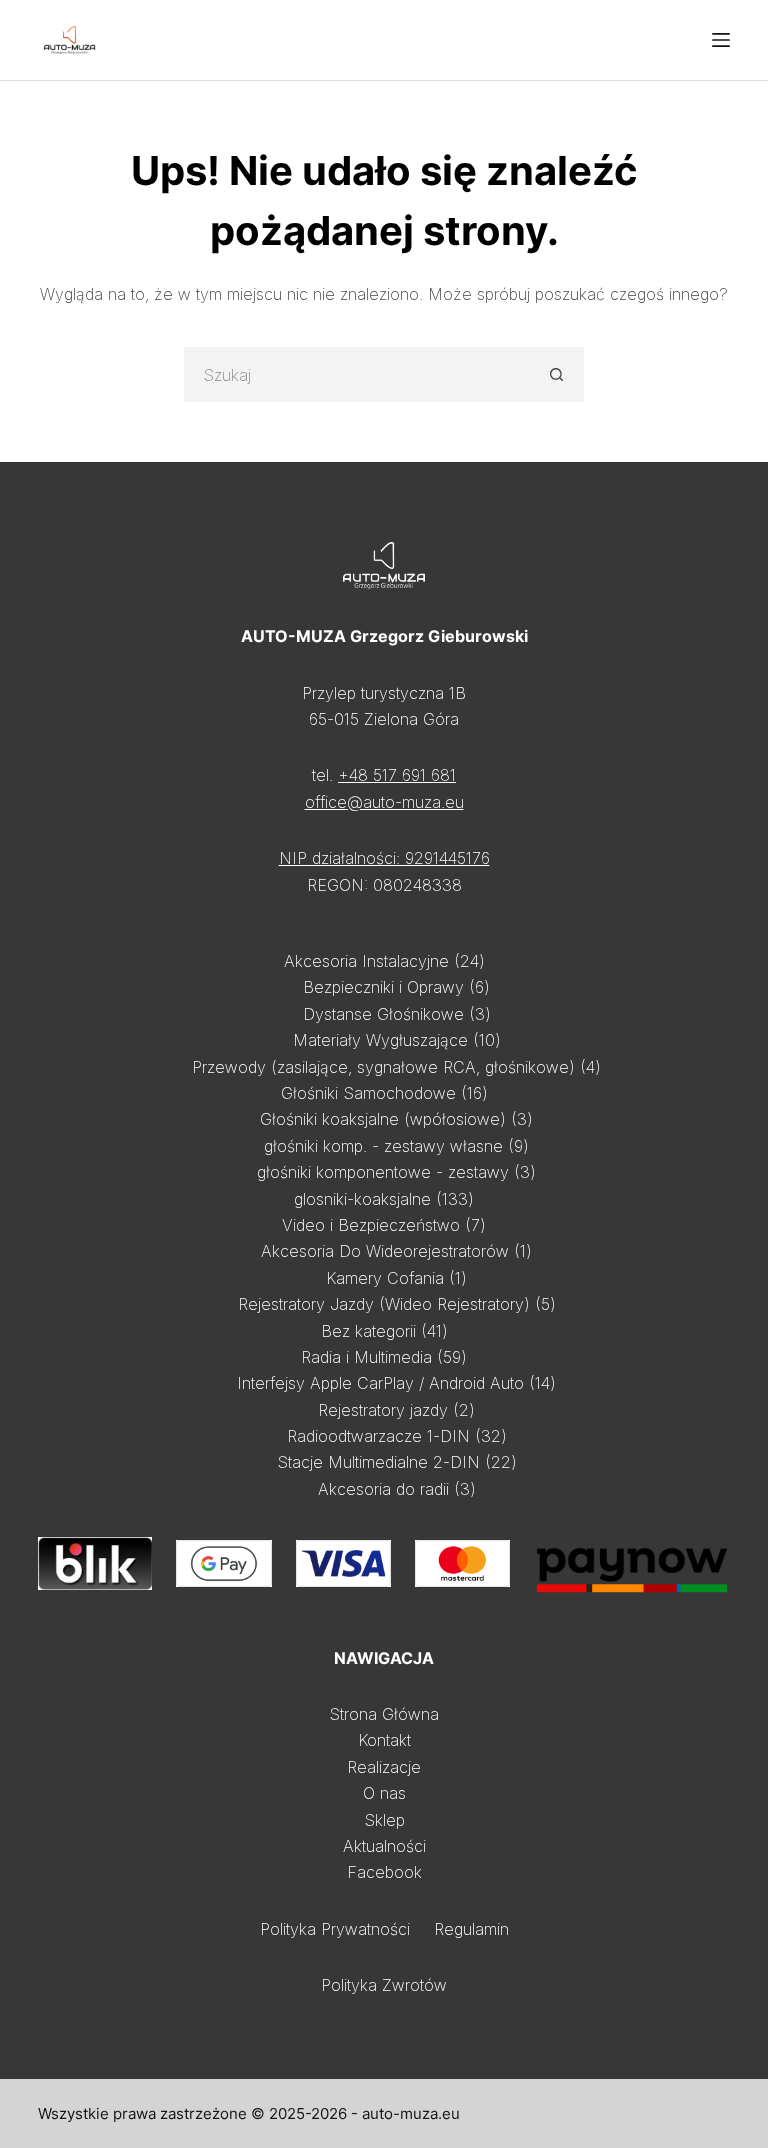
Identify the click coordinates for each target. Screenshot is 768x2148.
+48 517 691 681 (397, 775)
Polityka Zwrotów (384, 1985)
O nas (384, 1793)
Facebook (384, 1872)
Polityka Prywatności (335, 1929)
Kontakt (384, 1740)
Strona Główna (384, 1714)
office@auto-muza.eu (384, 802)
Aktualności (384, 1846)
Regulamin (471, 1929)
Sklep (384, 1820)
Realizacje (384, 1767)
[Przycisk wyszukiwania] (556, 374)
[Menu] (721, 40)
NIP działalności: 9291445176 (384, 858)
